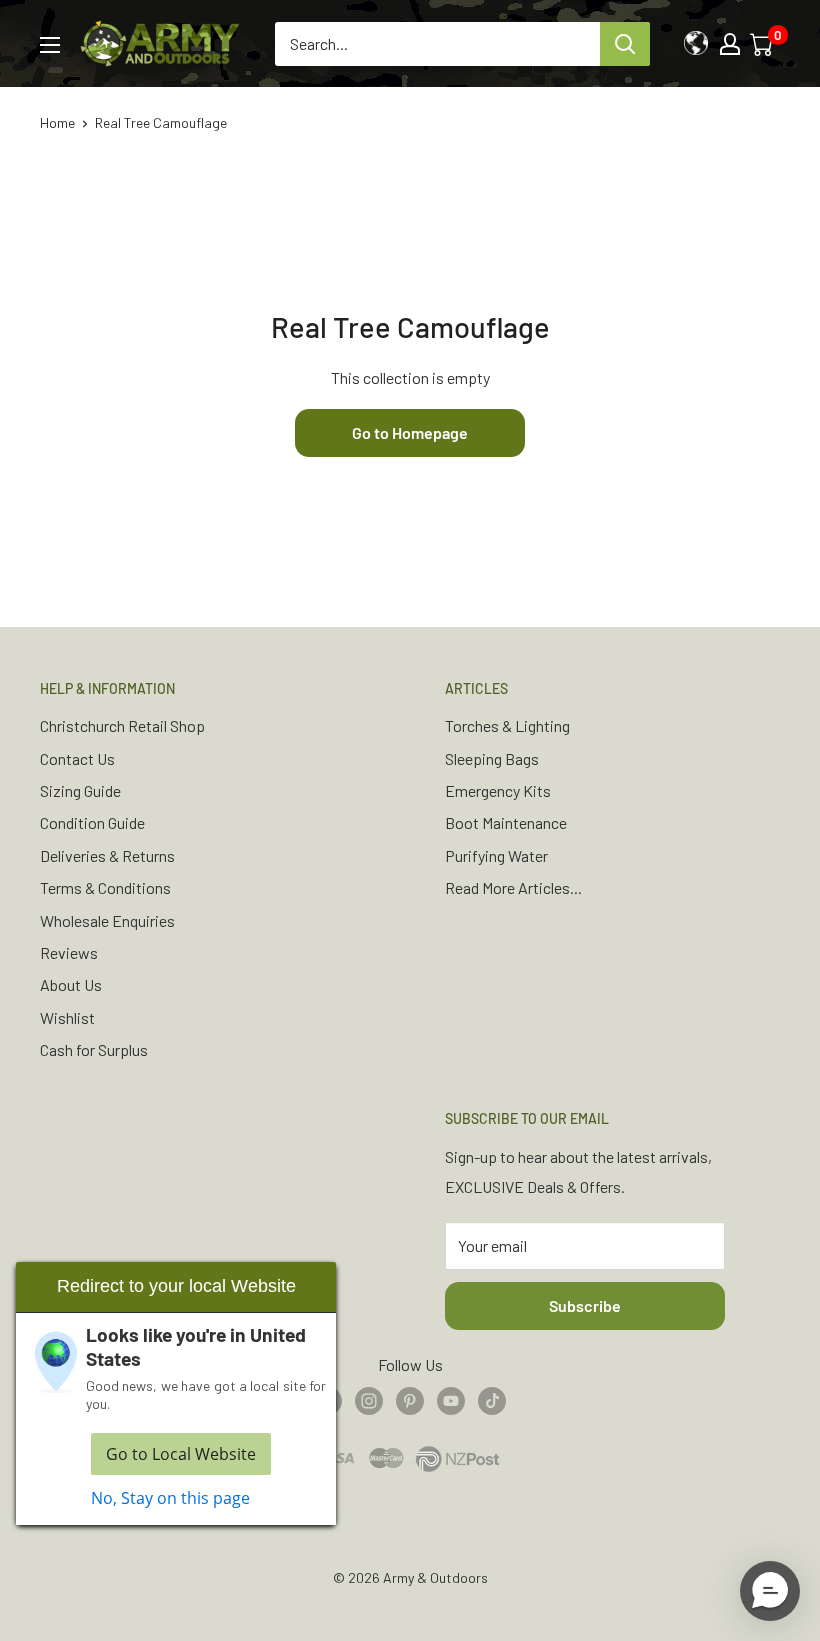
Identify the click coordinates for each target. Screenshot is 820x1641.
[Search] (625, 44)
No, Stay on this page (170, 1498)
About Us (71, 984)
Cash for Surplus (94, 1049)
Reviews (69, 952)
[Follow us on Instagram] (369, 1399)
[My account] (730, 44)
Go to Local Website (181, 1454)
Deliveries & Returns (107, 855)
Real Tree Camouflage (161, 122)
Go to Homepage (410, 432)
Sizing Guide (80, 790)
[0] (763, 44)
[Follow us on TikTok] (492, 1399)
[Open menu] (50, 45)
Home (57, 122)
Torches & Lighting (507, 725)
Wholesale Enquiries (107, 920)
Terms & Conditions (105, 887)
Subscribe (585, 1305)
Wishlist (67, 1017)
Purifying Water (496, 855)
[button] (770, 1591)
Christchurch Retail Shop (122, 725)
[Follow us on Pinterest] (410, 1399)
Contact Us (77, 758)
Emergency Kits (498, 790)
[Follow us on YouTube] (451, 1399)
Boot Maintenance (506, 822)
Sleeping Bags (492, 758)
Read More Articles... (513, 887)
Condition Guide (92, 822)
